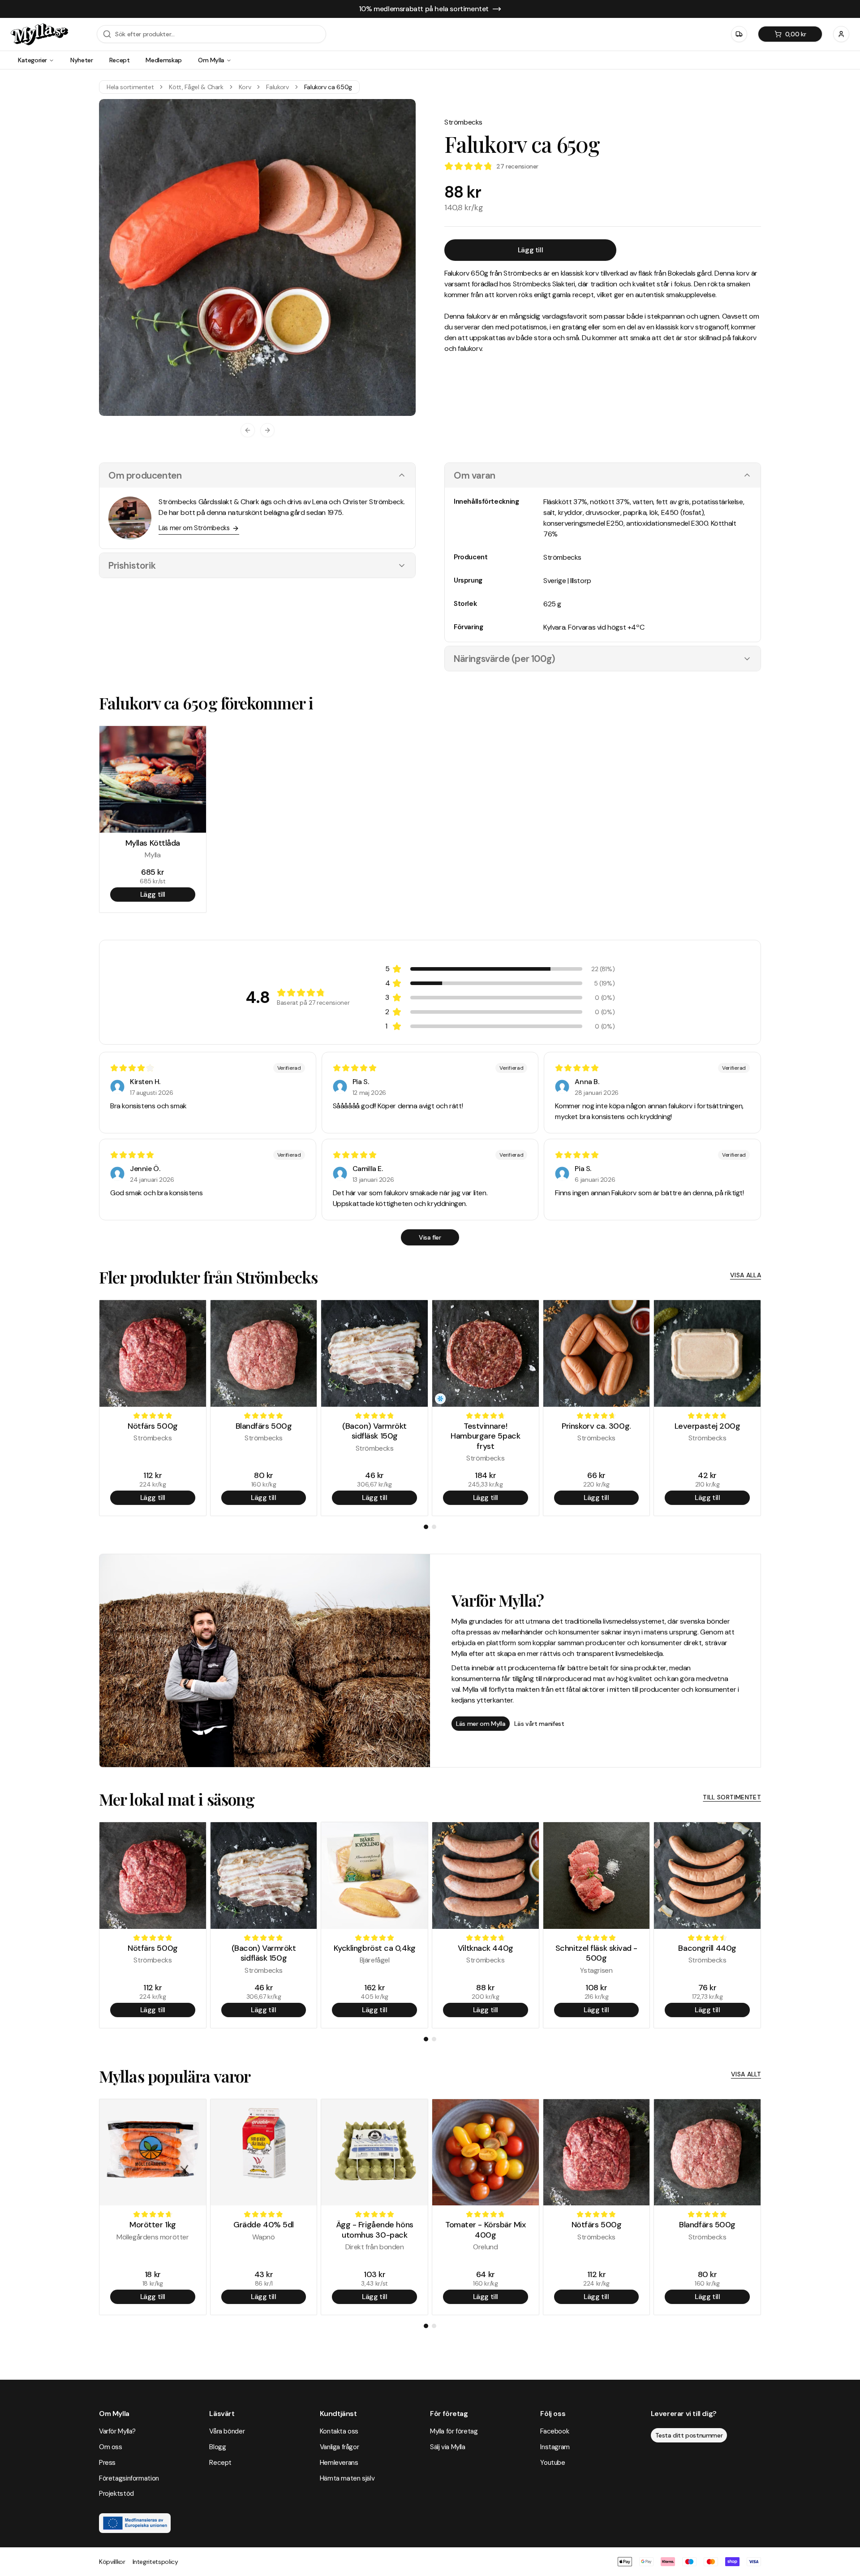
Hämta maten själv (347, 2478)
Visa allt (746, 2074)
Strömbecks (463, 122)
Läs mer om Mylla (481, 1724)
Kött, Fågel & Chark (196, 87)
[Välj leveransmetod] (739, 34)
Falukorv (277, 87)
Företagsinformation (129, 2478)
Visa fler (430, 1237)
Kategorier (32, 60)
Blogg (217, 2447)
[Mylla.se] (39, 34)
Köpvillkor (112, 2562)
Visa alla (746, 1275)
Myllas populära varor (175, 2076)
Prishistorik (132, 565)
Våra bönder (227, 2431)
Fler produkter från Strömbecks (208, 1277)
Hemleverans (339, 2463)
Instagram (555, 2447)
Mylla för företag (454, 2431)
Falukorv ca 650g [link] (328, 87)
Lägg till (530, 250)
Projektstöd (116, 2494)
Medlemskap (164, 60)
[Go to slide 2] (434, 1527)
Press (107, 2463)
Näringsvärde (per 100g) (505, 659)
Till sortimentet (732, 1797)
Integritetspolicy (155, 2562)
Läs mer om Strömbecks (194, 528)
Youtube (553, 2463)
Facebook (555, 2431)
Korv (245, 87)
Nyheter (82, 60)
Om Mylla (211, 60)
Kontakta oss (339, 2431)
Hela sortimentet (130, 87)
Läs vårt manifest (539, 1724)
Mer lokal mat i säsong (177, 1799)
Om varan (475, 475)
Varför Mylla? (117, 2431)
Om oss (111, 2447)
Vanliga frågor (340, 2447)
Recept (120, 60)
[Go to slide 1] (426, 1527)
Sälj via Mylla (448, 2447)
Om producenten (145, 475)
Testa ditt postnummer (689, 2435)
